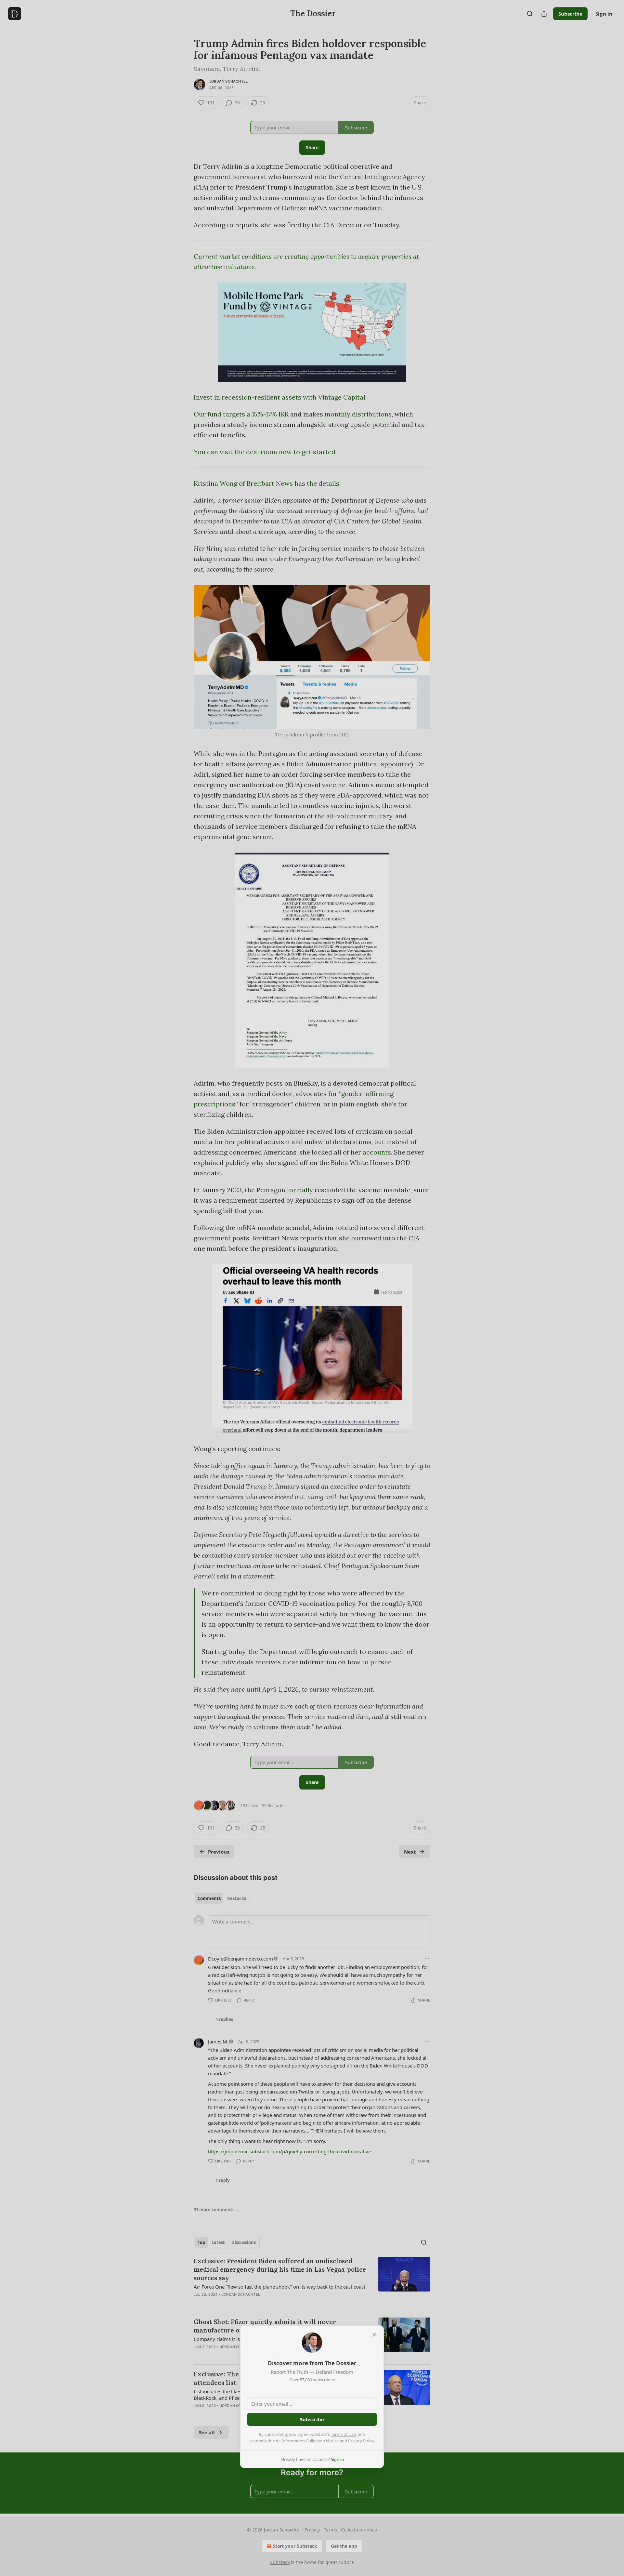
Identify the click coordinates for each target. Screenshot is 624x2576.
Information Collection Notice (310, 2441)
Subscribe (312, 2419)
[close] (374, 2335)
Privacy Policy (361, 2441)
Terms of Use (343, 2434)
